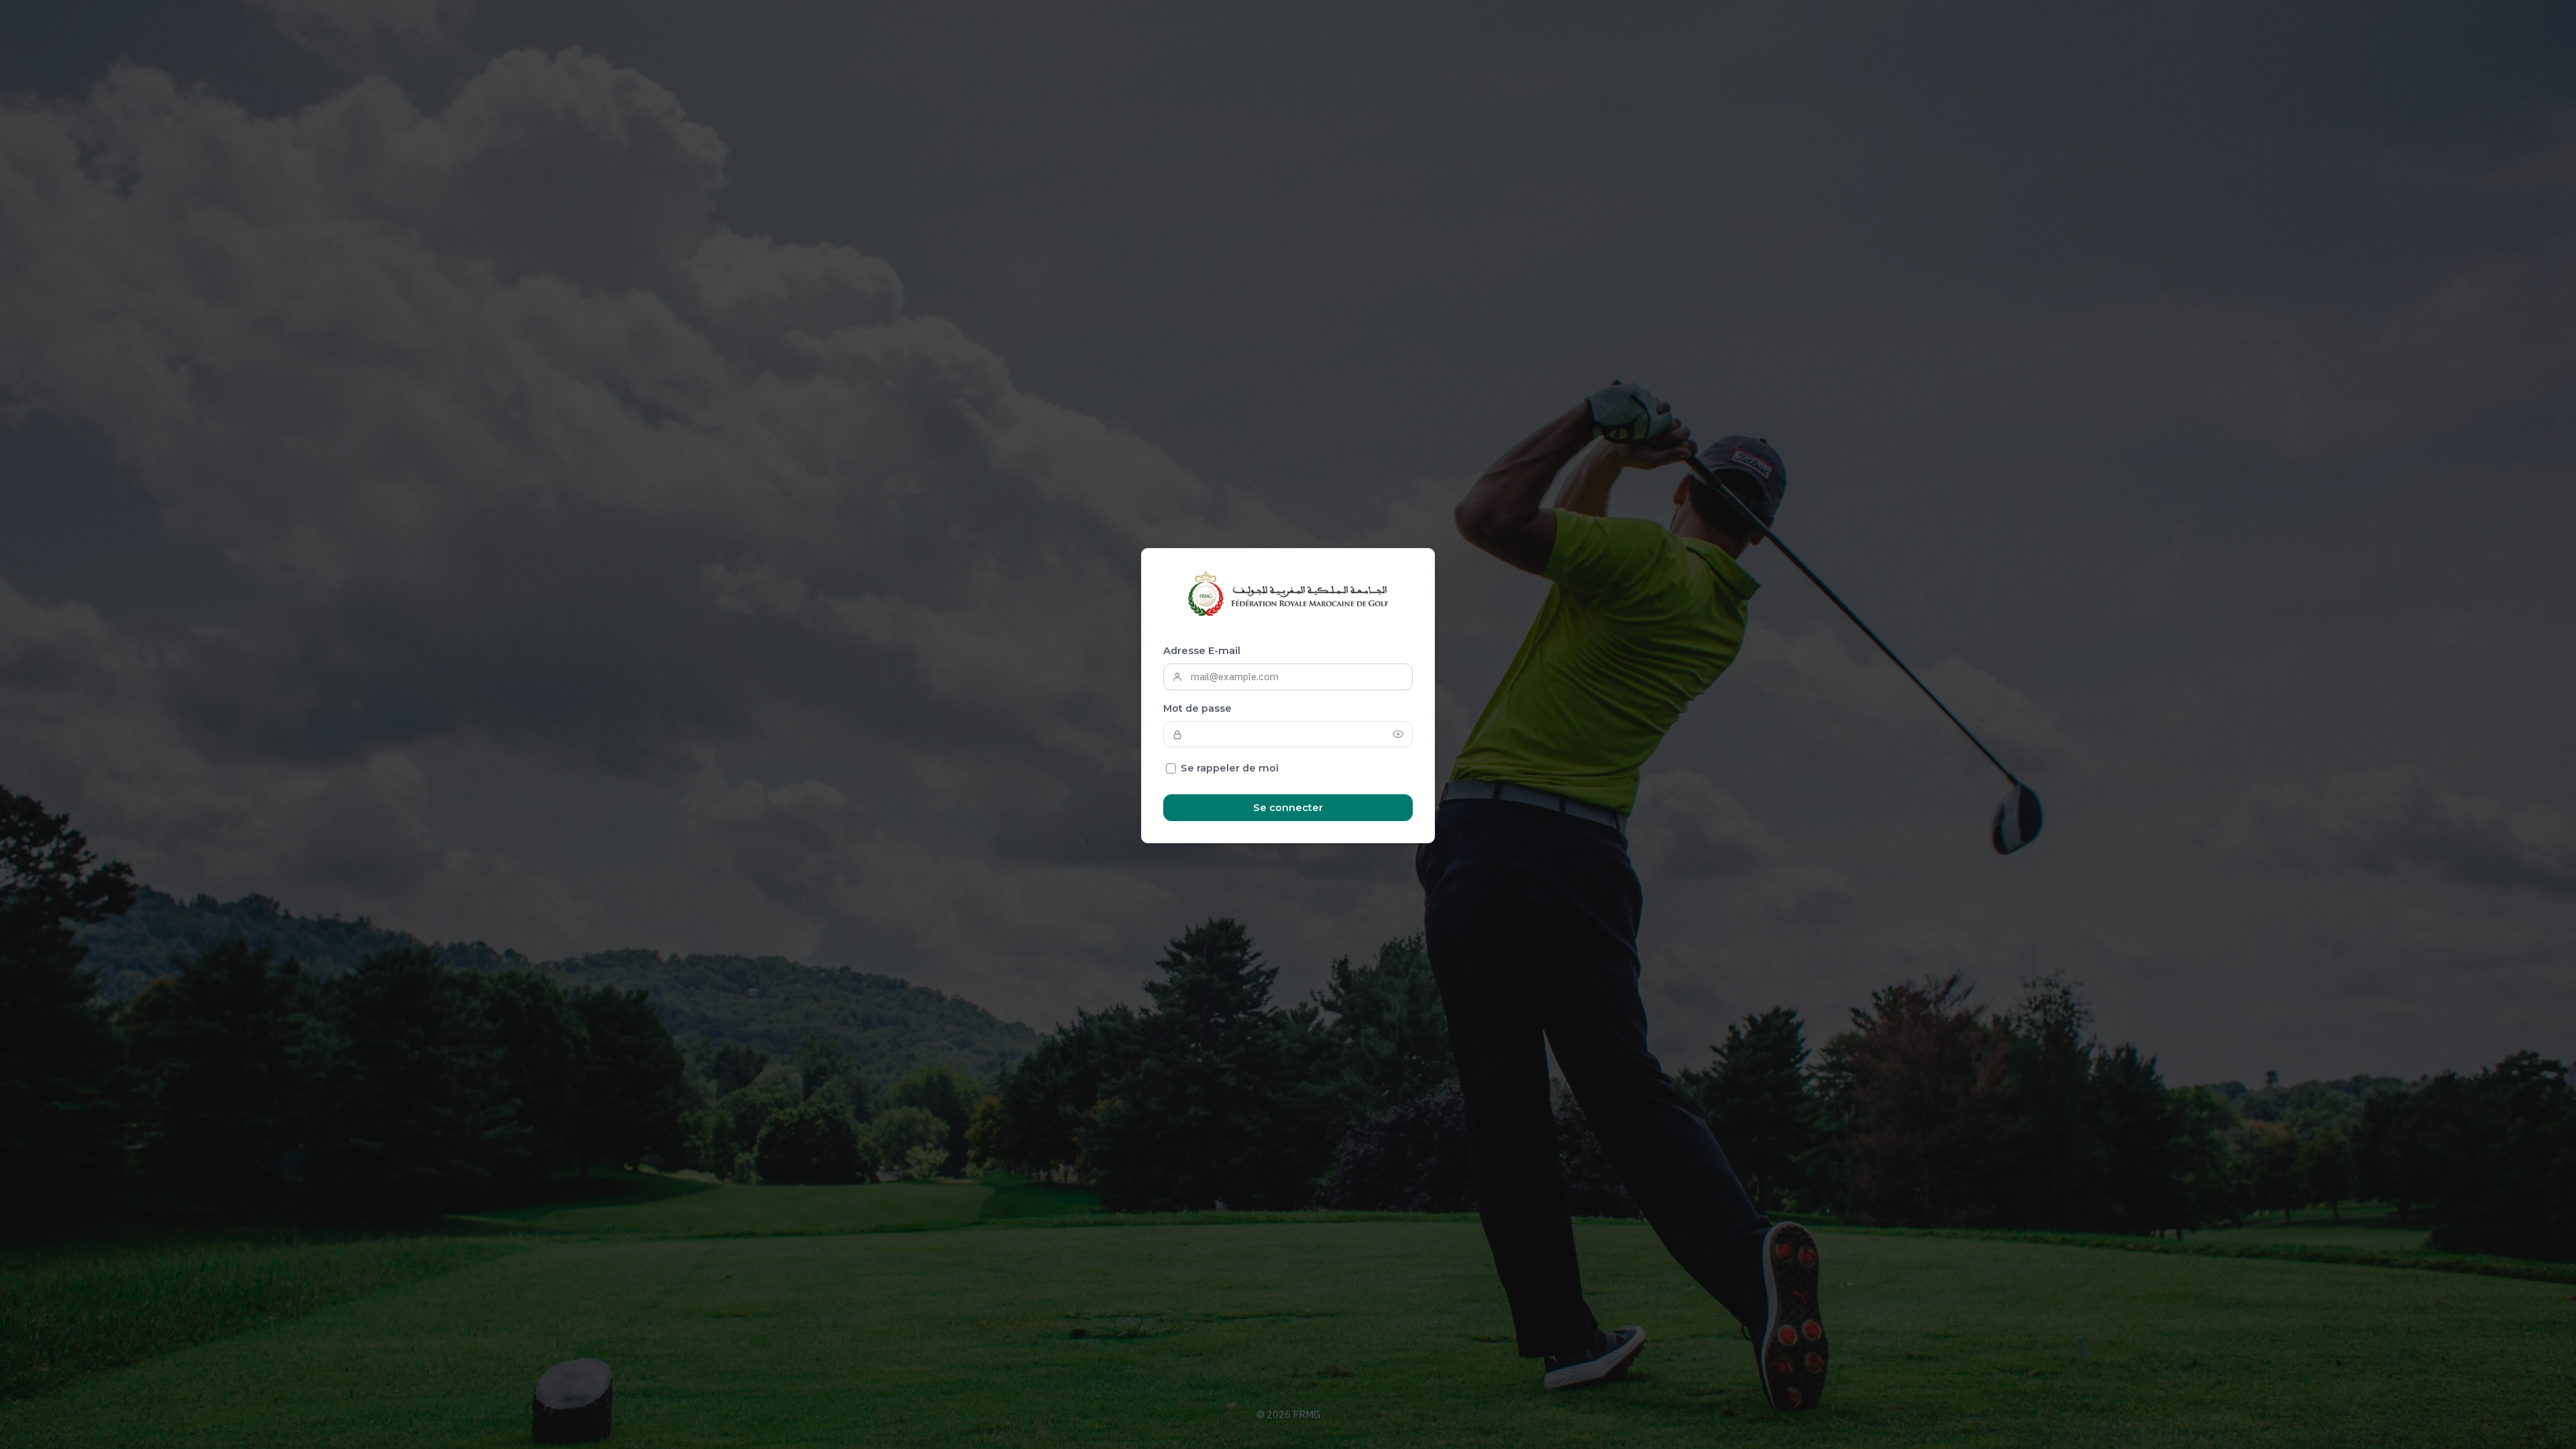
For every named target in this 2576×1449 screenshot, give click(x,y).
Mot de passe (1197, 708)
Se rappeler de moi (1230, 768)
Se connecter (1288, 808)
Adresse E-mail (1202, 651)
